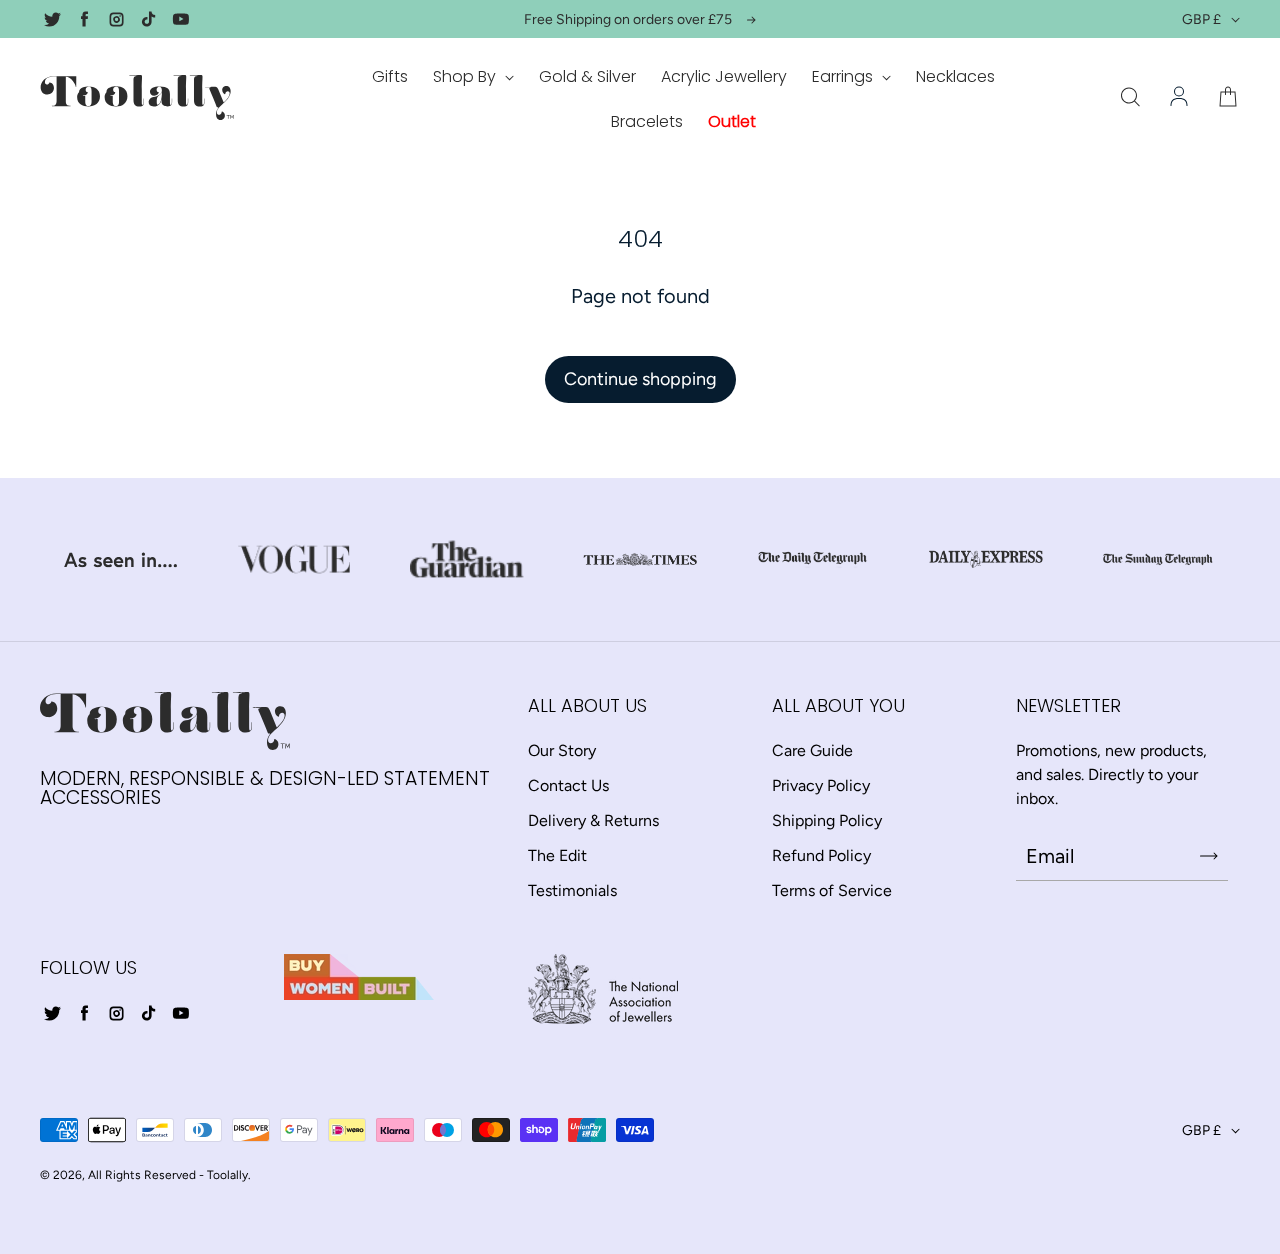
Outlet (732, 121)
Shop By (466, 76)
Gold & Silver (587, 76)
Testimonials (572, 890)
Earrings (844, 76)
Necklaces (955, 76)
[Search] (1130, 98)
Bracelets (647, 121)
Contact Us (568, 785)
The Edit (557, 855)
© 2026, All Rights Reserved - (122, 1175)
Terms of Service (832, 890)
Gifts (390, 76)
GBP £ (1201, 19)
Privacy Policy (821, 785)
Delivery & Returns (593, 820)
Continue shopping (640, 379)
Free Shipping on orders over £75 (628, 19)
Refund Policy (821, 855)
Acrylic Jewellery (724, 76)
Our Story (562, 750)
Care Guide (812, 750)
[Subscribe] (1209, 856)
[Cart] (1228, 98)
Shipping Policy (827, 820)
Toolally (227, 1175)
